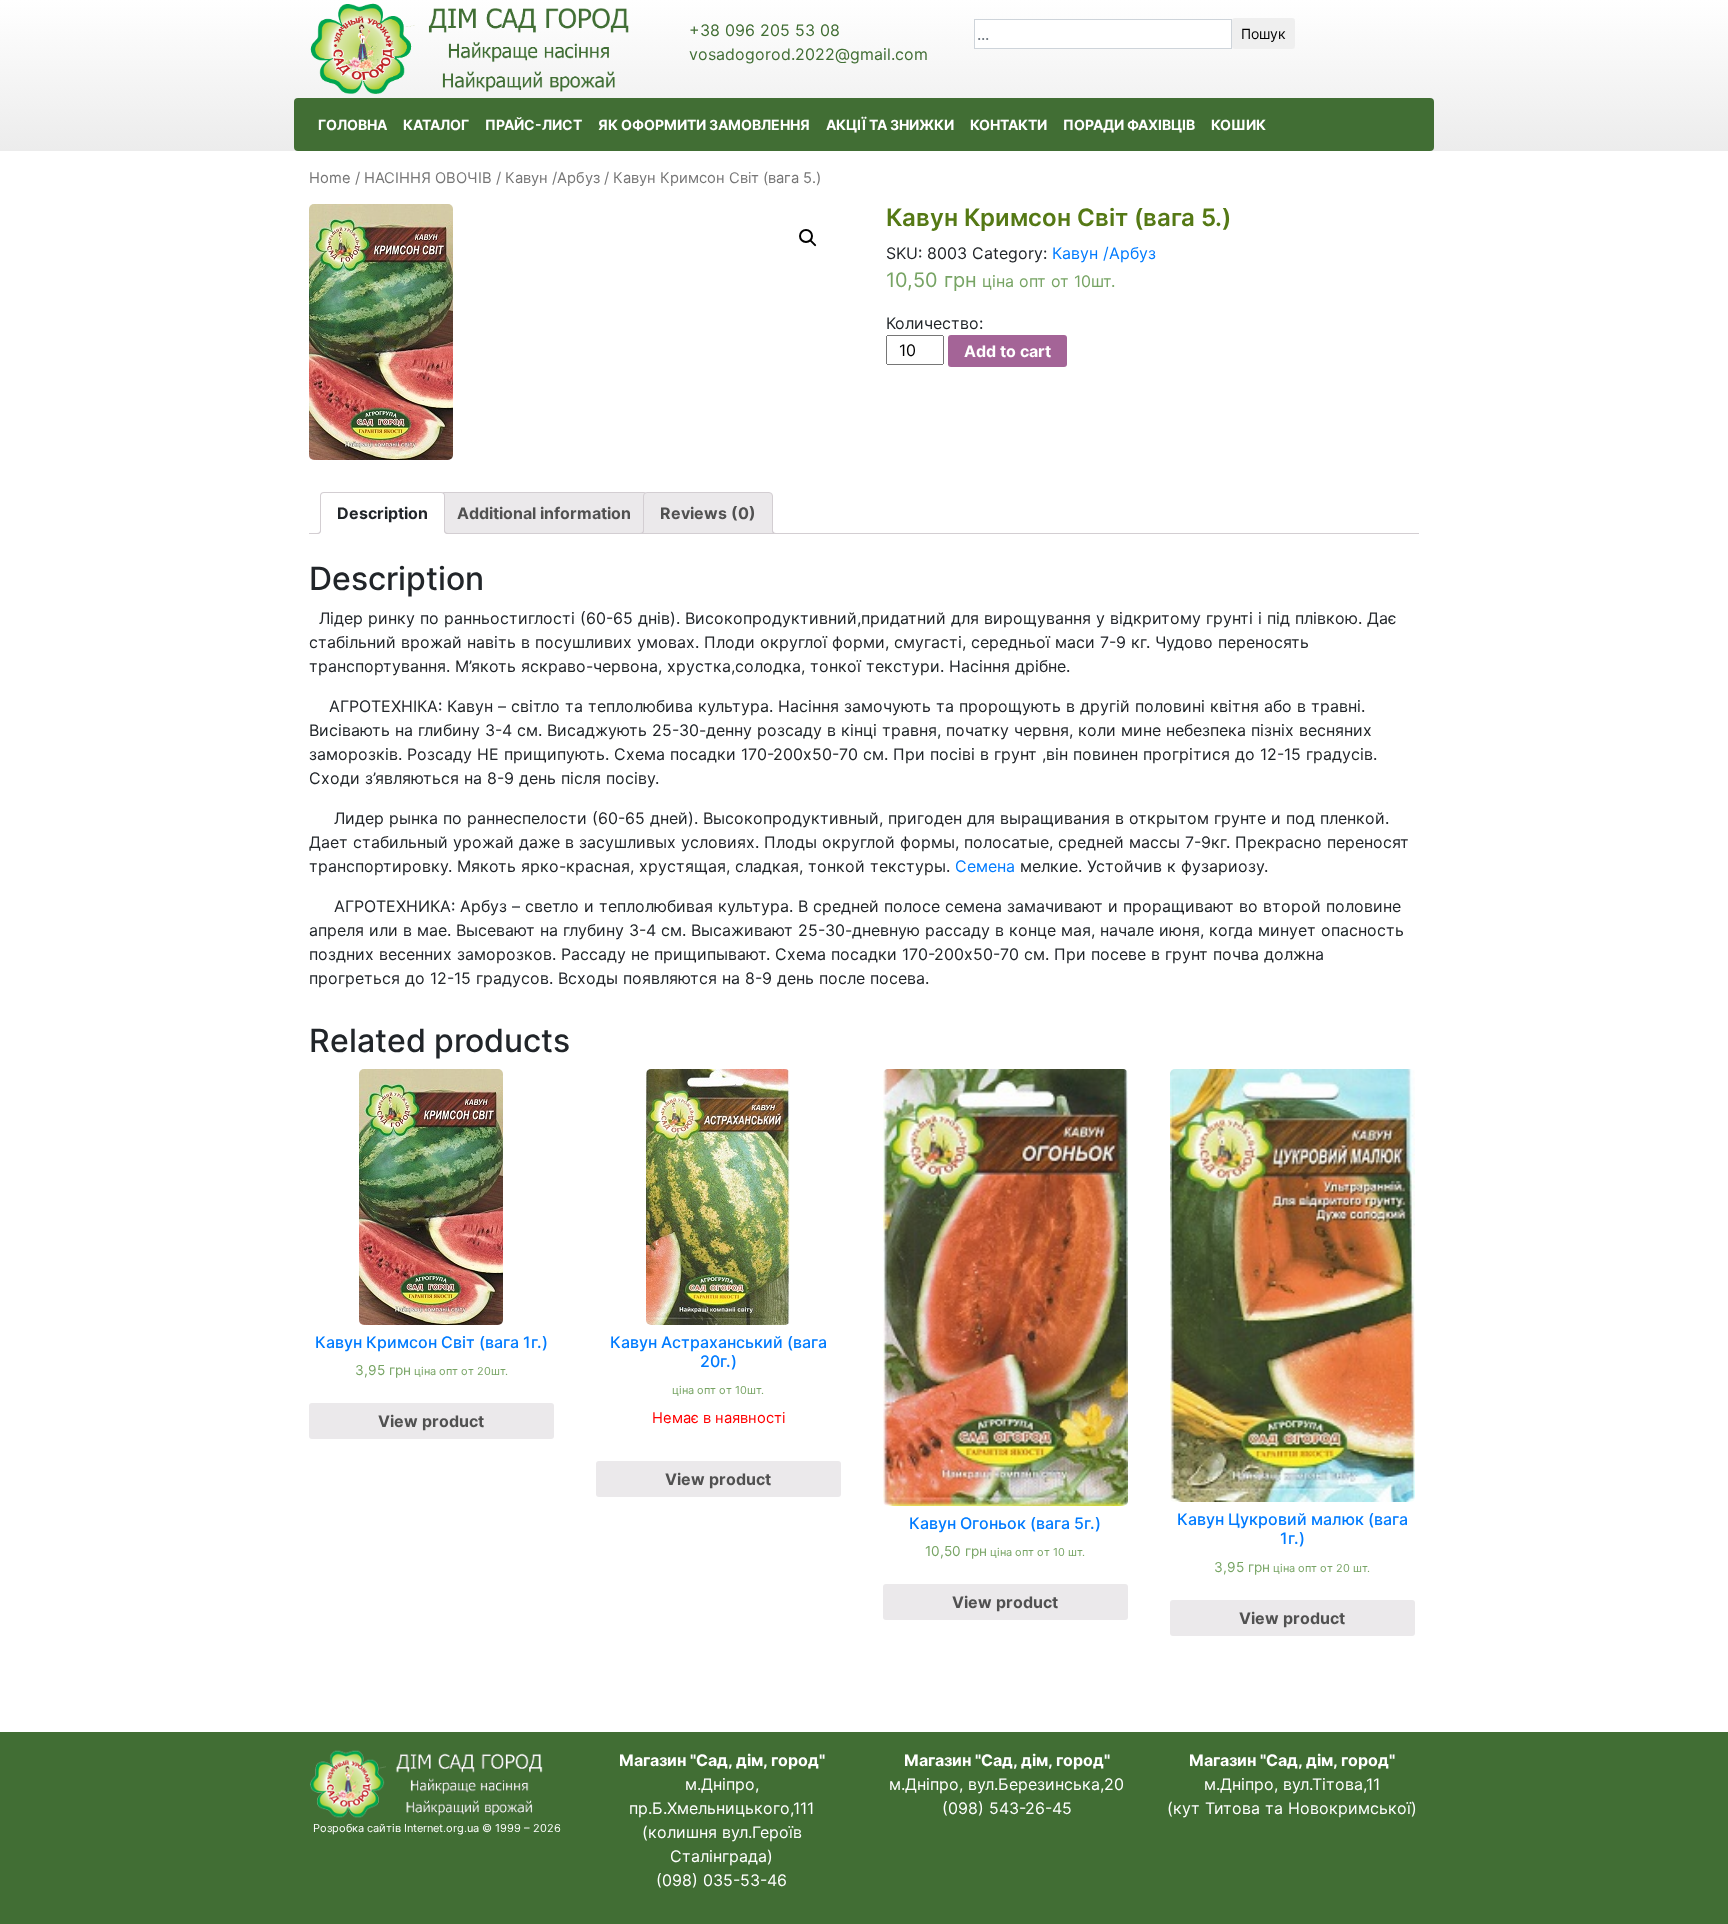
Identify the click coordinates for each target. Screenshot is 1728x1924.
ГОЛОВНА (352, 124)
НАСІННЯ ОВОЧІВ (428, 178)
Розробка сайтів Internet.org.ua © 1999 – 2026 (437, 1828)
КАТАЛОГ (436, 124)
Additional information (544, 513)
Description (382, 513)
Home (330, 178)
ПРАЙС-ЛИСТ (533, 124)
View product (431, 1421)
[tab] (382, 513)
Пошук (1263, 33)
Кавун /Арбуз (552, 178)
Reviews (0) (708, 513)
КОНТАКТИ (1008, 124)
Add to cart (1007, 351)
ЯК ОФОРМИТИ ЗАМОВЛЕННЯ (704, 124)
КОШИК (1238, 124)
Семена (985, 866)
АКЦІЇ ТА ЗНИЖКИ (890, 124)
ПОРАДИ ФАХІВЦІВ (1129, 124)
